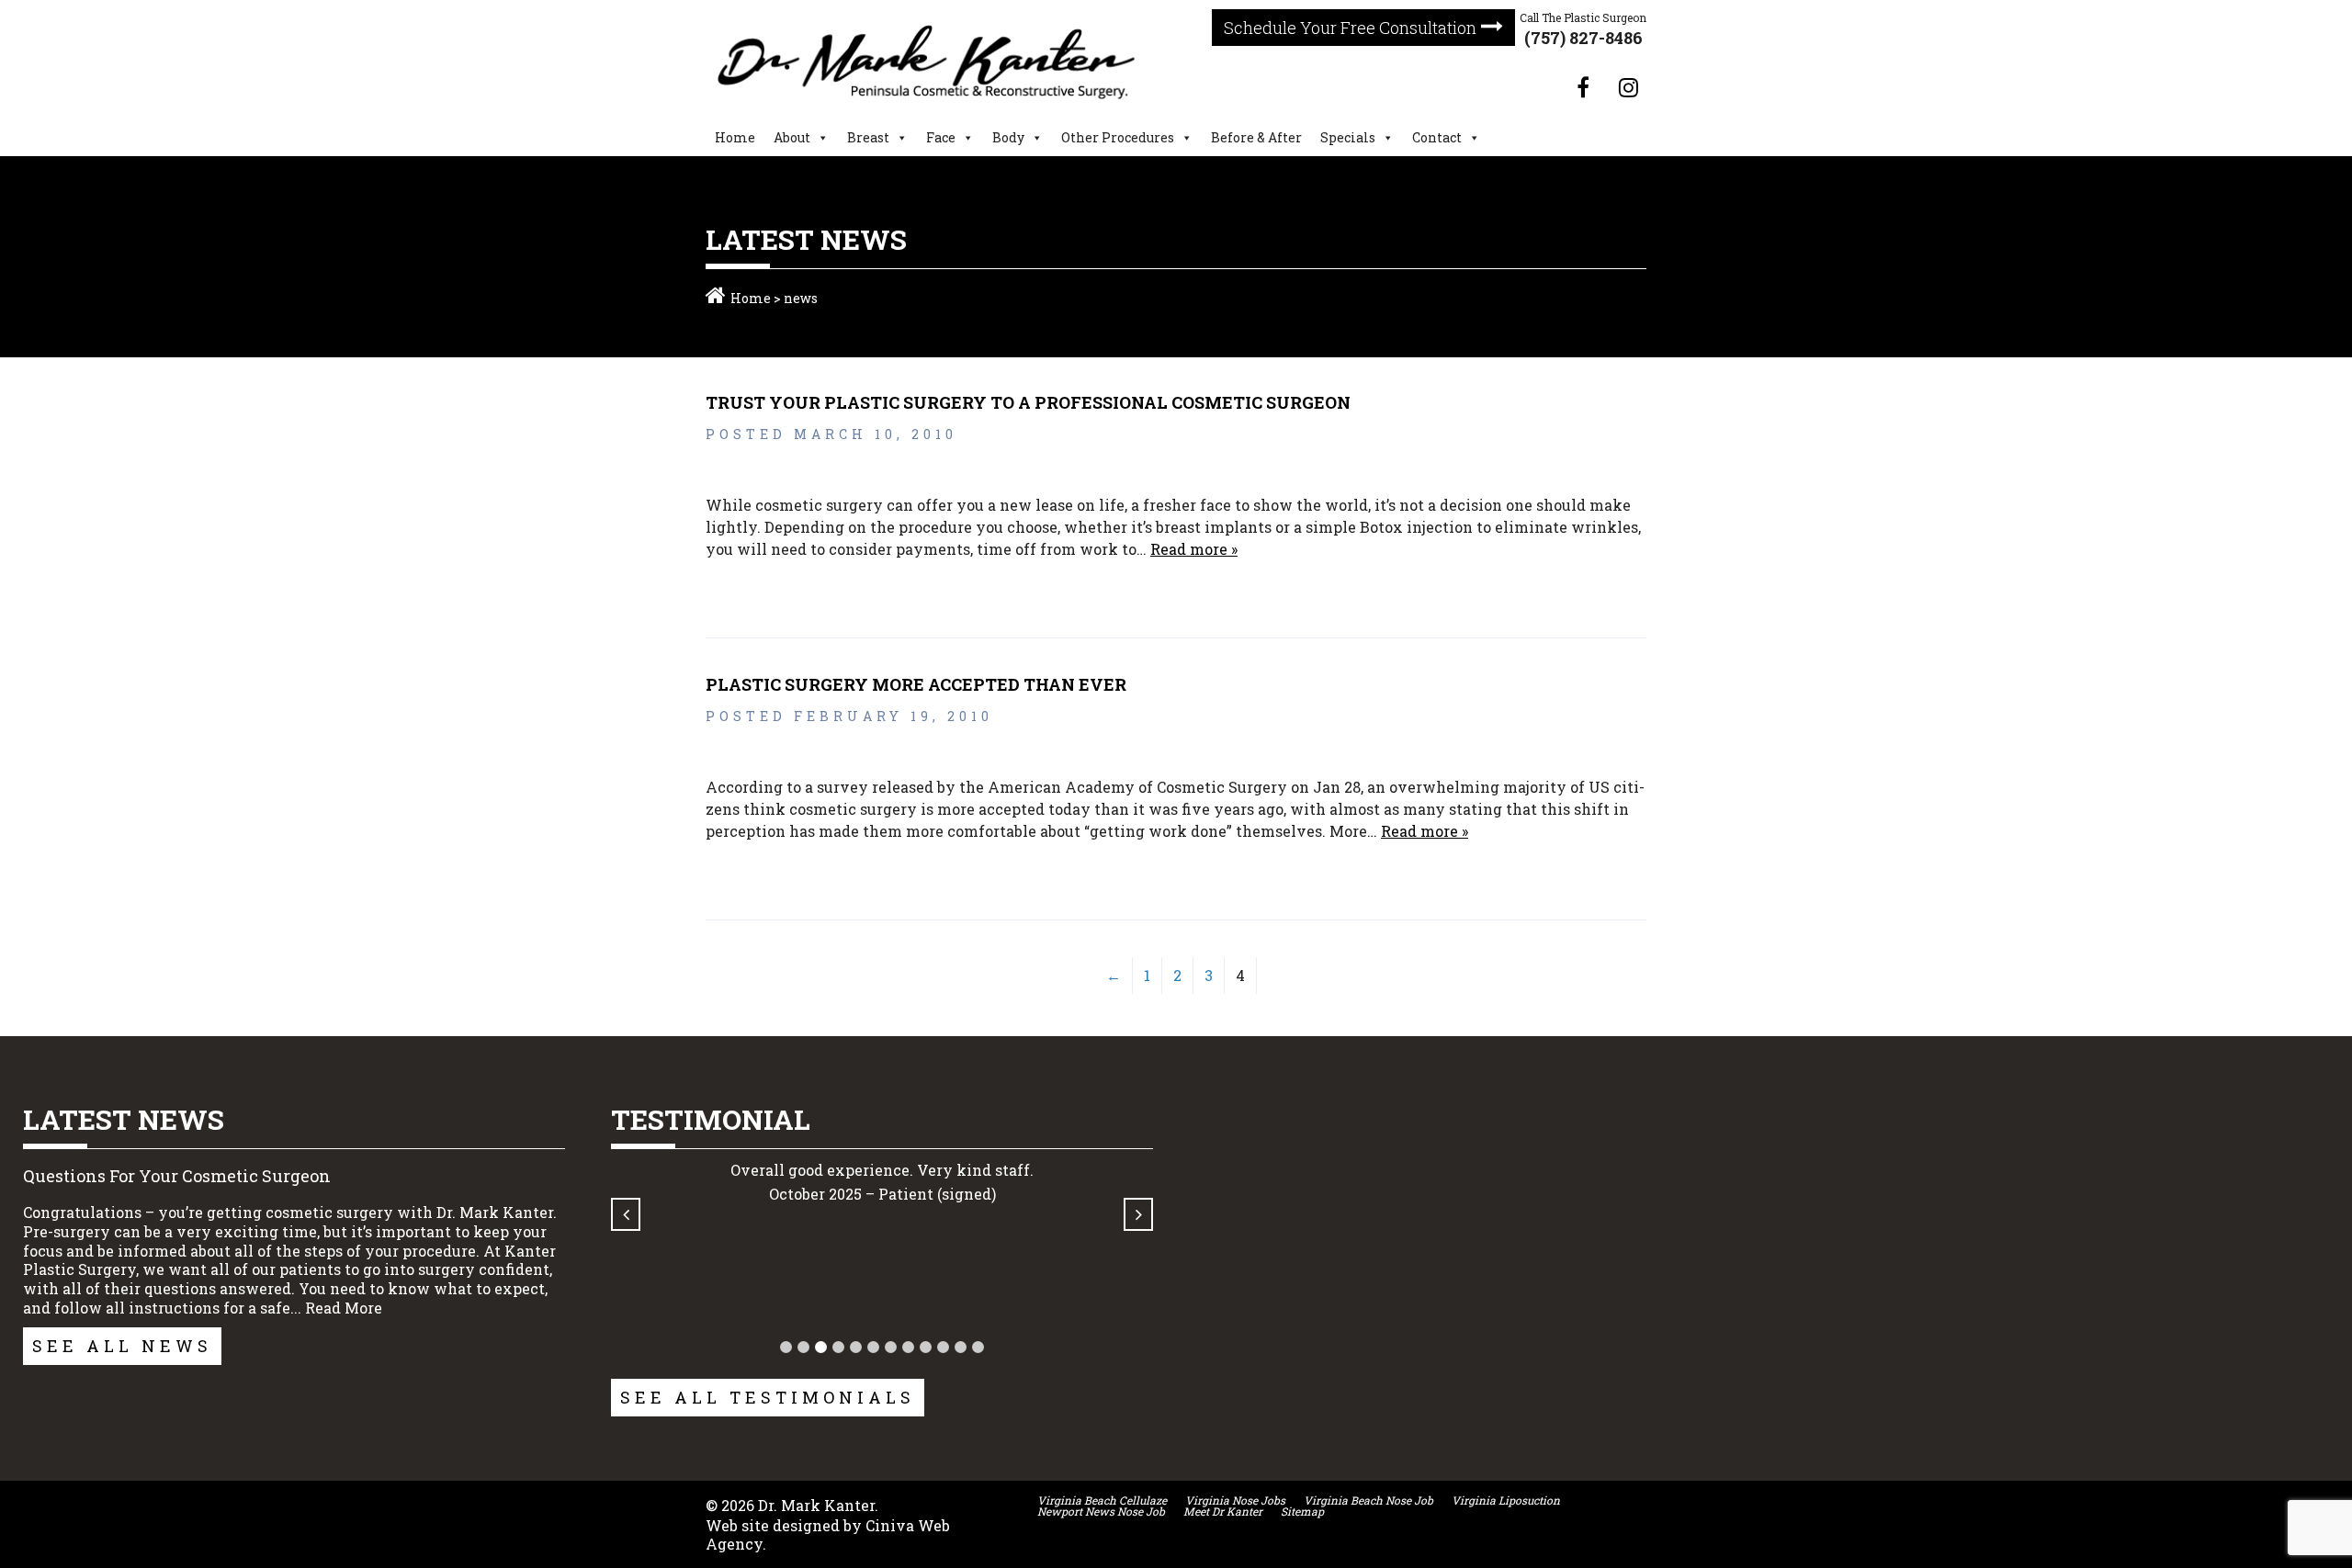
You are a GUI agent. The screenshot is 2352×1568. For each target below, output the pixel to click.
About (792, 137)
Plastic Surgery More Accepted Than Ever (916, 684)
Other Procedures (1118, 137)
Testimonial (711, 1119)
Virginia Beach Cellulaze (1102, 1500)
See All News (122, 1346)
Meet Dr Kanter (1223, 1511)
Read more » (1194, 549)
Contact (1437, 137)
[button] (786, 1347)
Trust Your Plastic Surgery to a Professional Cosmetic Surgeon (1028, 402)
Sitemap (1302, 1511)
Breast (868, 137)
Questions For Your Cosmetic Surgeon (177, 1176)
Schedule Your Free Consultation (1350, 28)
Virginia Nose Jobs (1235, 1500)
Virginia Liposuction (1506, 1500)
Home (735, 137)
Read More (344, 1308)
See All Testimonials (768, 1397)
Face (941, 137)
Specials (1348, 137)
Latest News (124, 1119)
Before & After (1256, 137)
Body (1008, 137)
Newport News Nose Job (1101, 1511)
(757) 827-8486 (1583, 38)
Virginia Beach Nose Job (1368, 1500)
